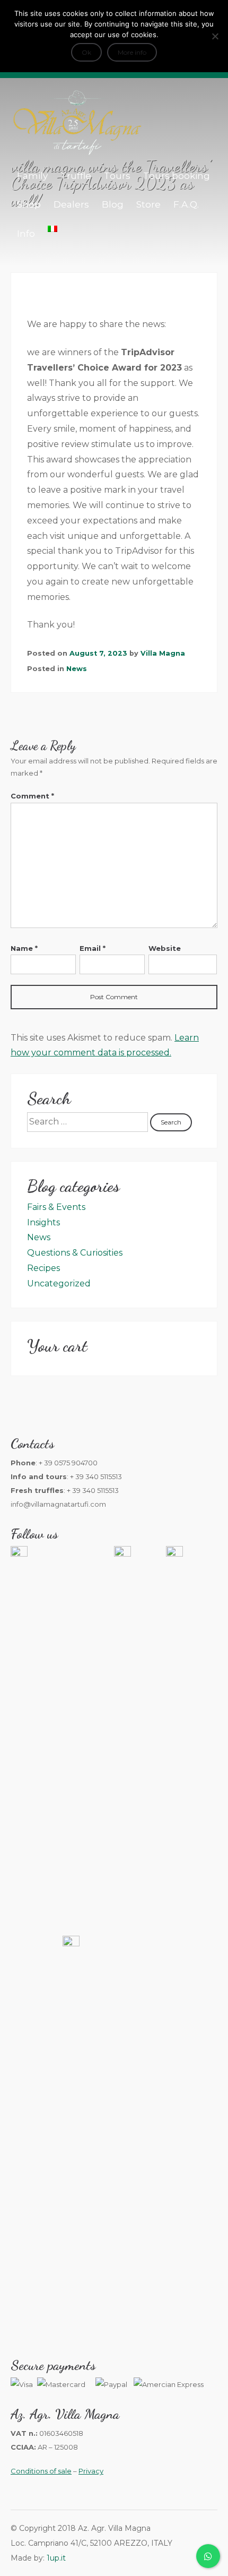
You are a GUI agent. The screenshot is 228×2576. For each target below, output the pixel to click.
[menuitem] (52, 229)
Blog (113, 204)
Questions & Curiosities (75, 1253)
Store (148, 204)
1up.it (56, 2558)
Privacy (91, 2471)
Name (24, 948)
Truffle (76, 176)
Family (32, 176)
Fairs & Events (56, 1207)
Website (165, 948)
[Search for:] (89, 1122)
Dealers (71, 204)
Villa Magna (163, 653)
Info (26, 234)
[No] (215, 36)
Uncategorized (59, 1283)
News (77, 669)
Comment (32, 796)
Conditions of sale (41, 2471)
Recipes (43, 1268)
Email (93, 948)
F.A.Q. (186, 204)
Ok (86, 52)
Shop (29, 204)
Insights (43, 1222)
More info (132, 52)
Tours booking (177, 176)
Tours (117, 176)
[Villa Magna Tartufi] (77, 153)
